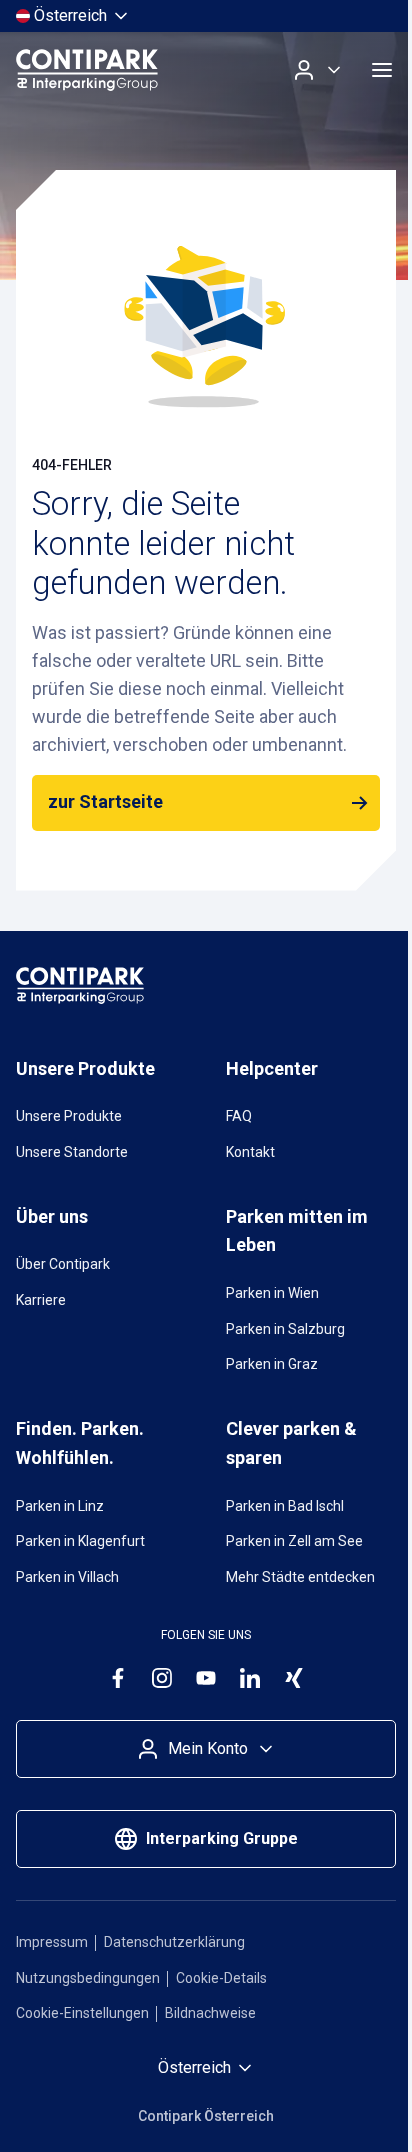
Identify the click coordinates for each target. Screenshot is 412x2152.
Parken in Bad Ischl (285, 1506)
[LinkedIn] (250, 1678)
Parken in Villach (67, 1577)
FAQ (239, 1116)
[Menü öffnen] (382, 70)
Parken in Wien (272, 1293)
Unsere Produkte (69, 1116)
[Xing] (294, 1678)
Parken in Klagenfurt (80, 1541)
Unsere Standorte (72, 1152)
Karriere (41, 1300)
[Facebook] (118, 1678)
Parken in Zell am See (294, 1541)
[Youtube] (206, 1678)
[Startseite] (87, 70)
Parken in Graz (272, 1364)
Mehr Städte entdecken (300, 1577)
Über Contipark (63, 1264)
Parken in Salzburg (285, 1329)
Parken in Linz (60, 1506)
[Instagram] (162, 1678)
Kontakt (250, 1152)
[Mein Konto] (318, 70)
